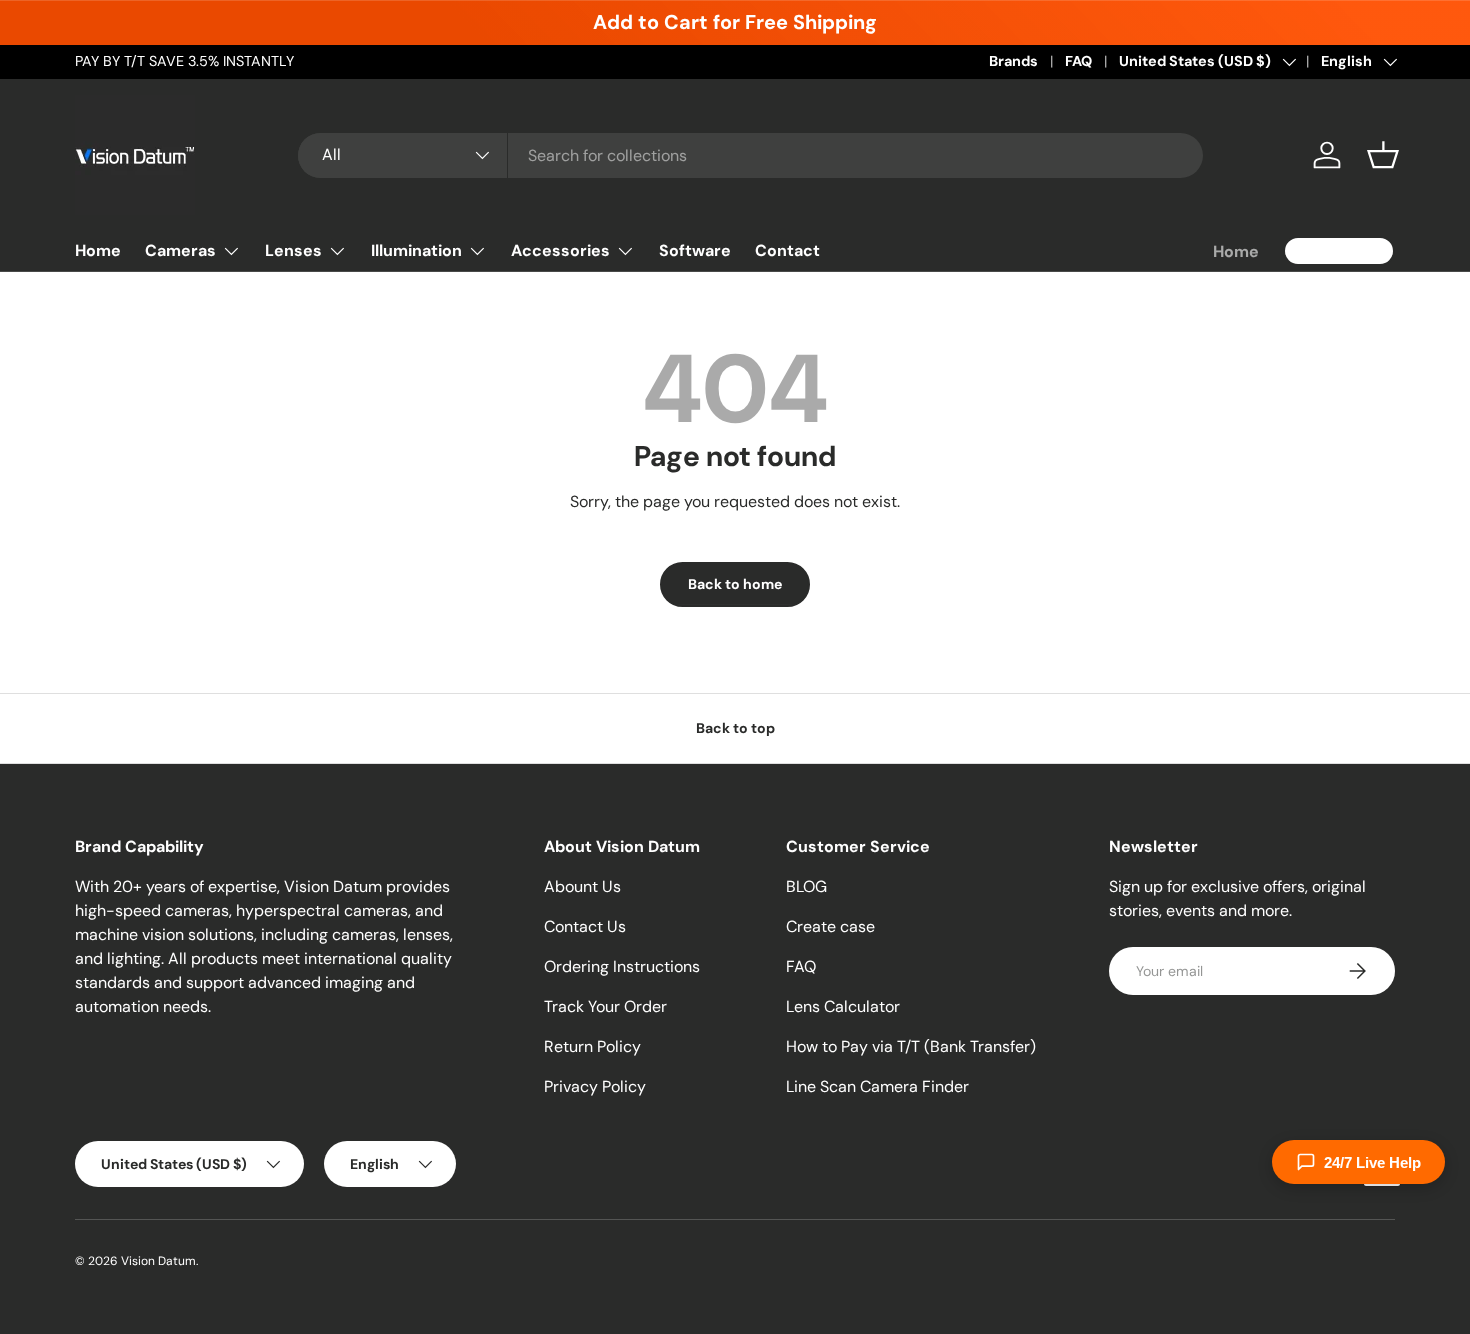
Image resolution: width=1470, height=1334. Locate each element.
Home (98, 250)
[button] (1383, 155)
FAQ (1078, 61)
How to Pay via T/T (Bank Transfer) (911, 1046)
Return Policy (592, 1046)
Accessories (560, 250)
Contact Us (585, 926)
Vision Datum (158, 1261)
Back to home (735, 584)
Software (695, 250)
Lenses (293, 250)
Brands (1013, 61)
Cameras (180, 250)
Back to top (735, 728)
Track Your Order (605, 1006)
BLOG (806, 886)
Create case (830, 926)
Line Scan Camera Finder (877, 1086)
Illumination (416, 250)
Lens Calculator (843, 1006)
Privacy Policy (595, 1086)
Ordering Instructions (622, 966)
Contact (787, 250)
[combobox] (750, 155)
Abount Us (582, 886)
